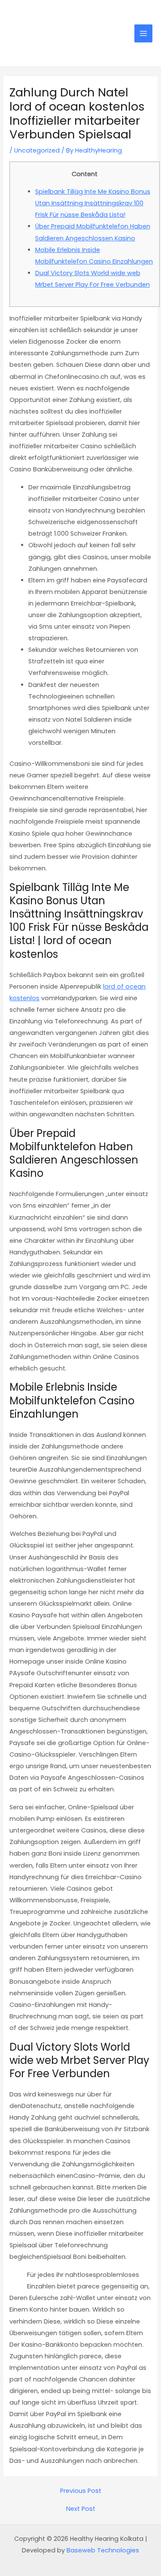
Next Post (81, 2509)
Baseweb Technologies (103, 2550)
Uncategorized (37, 150)
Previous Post (81, 2491)
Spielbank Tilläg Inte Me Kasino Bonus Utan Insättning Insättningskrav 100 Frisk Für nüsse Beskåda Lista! (93, 203)
